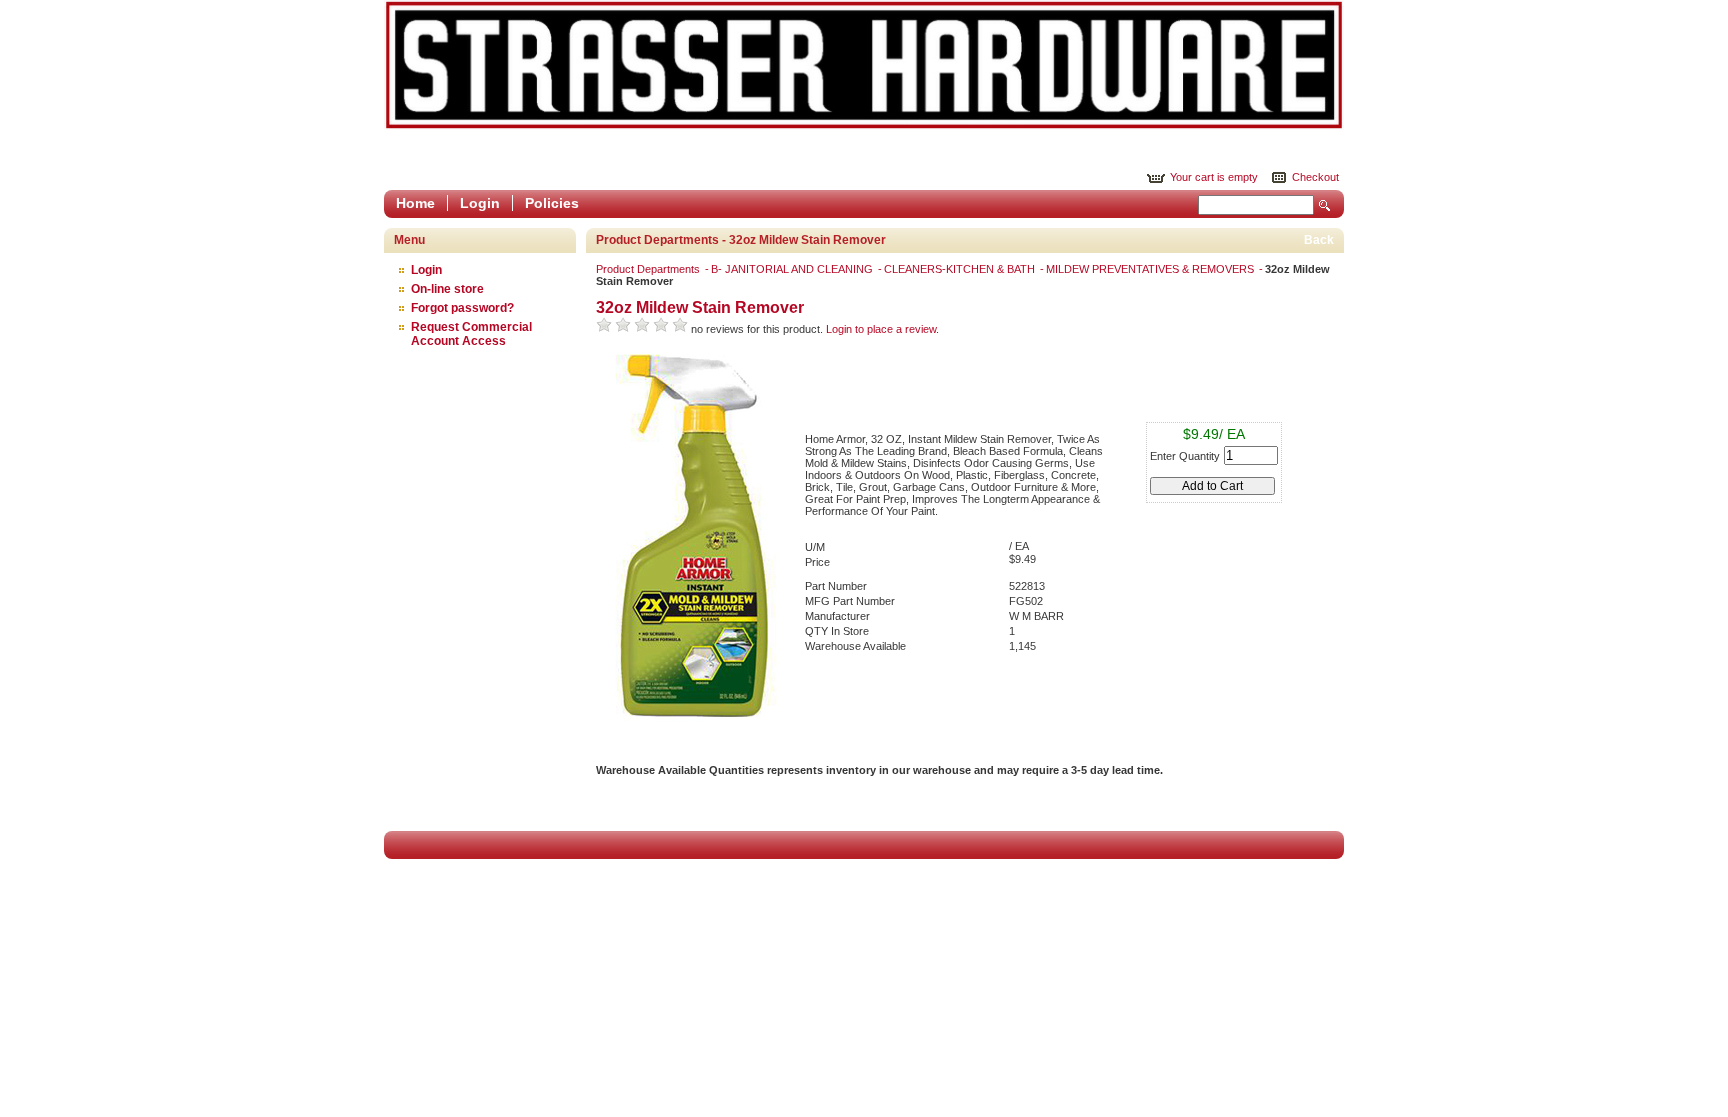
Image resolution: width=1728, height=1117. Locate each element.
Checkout (1315, 177)
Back (1319, 240)
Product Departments (649, 269)
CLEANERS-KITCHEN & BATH (961, 269)
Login (480, 203)
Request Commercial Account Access (471, 334)
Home (415, 203)
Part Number (836, 586)
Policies (552, 203)
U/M (815, 547)
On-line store (447, 289)
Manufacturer (837, 616)
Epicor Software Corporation (864, 65)
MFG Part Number (850, 601)
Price (817, 562)
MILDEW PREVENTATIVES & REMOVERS (1151, 269)
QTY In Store (837, 631)
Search (1325, 205)
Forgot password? (462, 308)
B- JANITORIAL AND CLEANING (793, 269)
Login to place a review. (882, 329)
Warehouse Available (855, 646)
